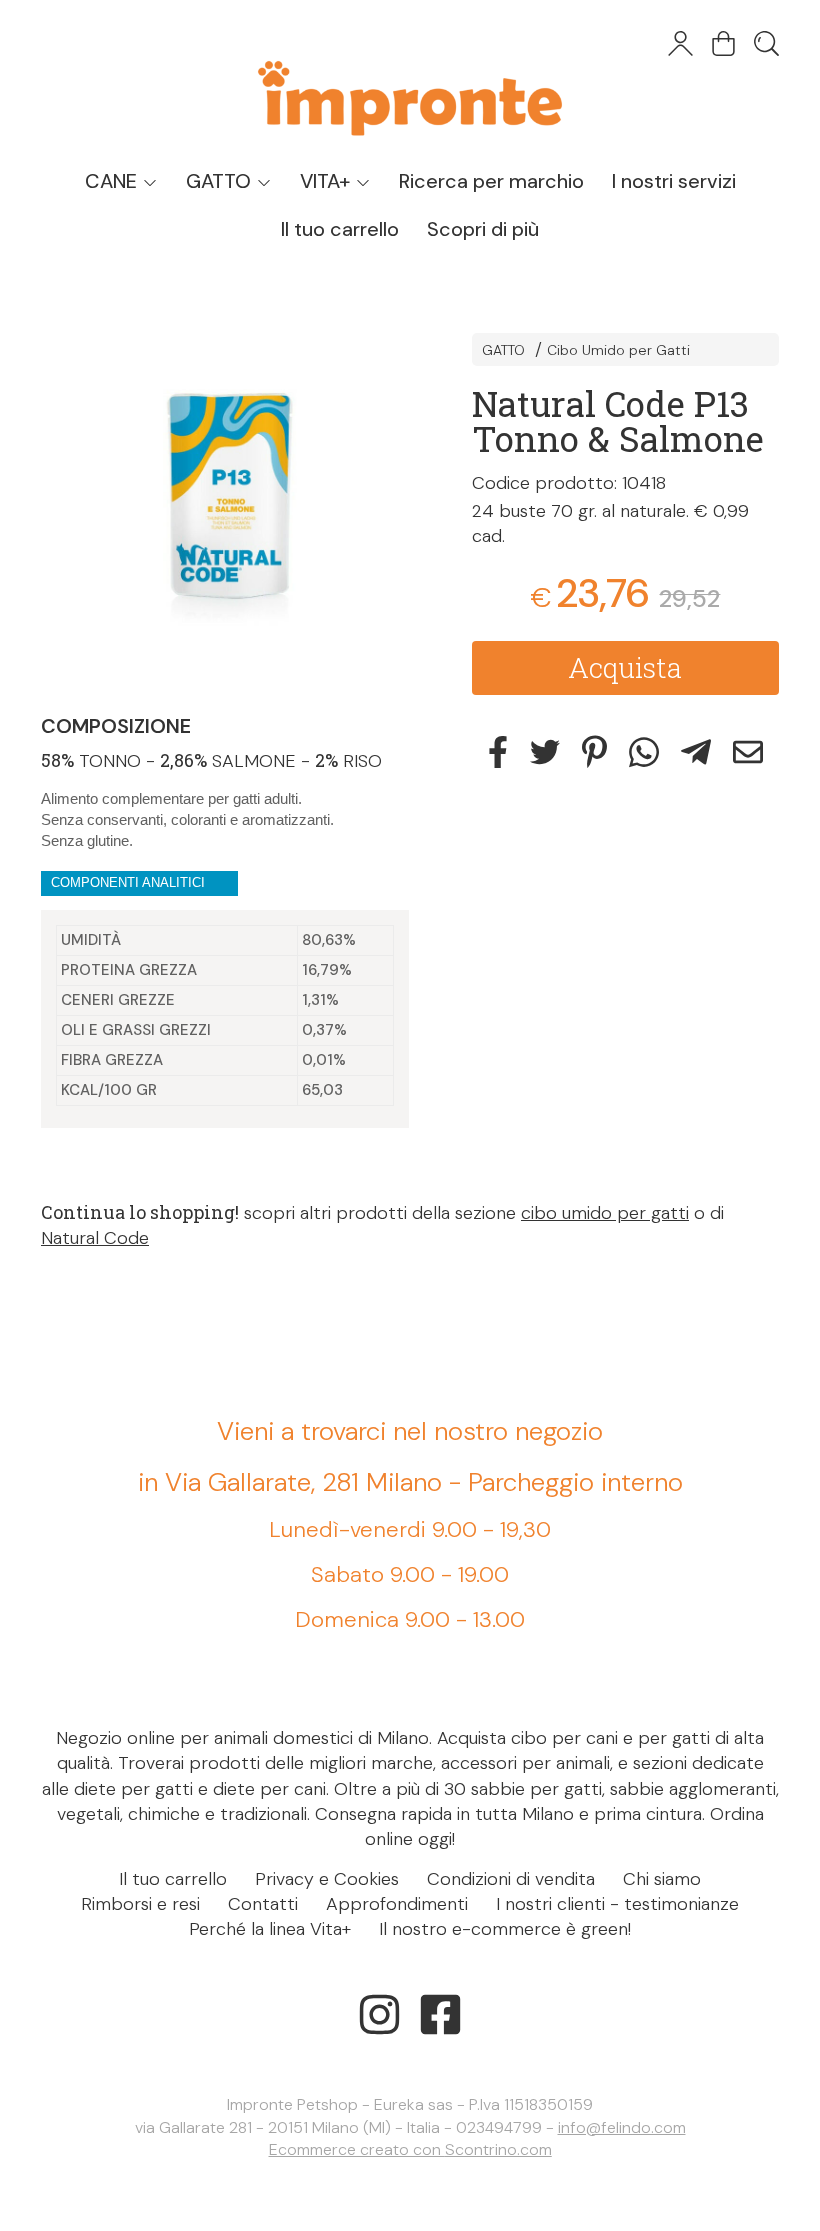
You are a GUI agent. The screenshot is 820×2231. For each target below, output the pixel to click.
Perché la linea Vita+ (270, 1929)
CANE (113, 181)
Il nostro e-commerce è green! (505, 1929)
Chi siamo (662, 1879)
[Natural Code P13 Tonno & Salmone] (231, 503)
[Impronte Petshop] (410, 78)
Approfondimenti (397, 1904)
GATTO (221, 181)
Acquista (625, 667)
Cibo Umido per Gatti (618, 350)
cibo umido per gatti (605, 1213)
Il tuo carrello (340, 229)
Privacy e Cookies (327, 1879)
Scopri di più (483, 229)
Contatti (263, 1904)
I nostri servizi (674, 181)
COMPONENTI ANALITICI (128, 882)
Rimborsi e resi (140, 1904)
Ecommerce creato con (410, 2149)
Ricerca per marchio (491, 181)
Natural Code (95, 1238)
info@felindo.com (622, 2127)
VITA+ (327, 181)
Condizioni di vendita (511, 1879)
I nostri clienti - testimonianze (617, 1904)
